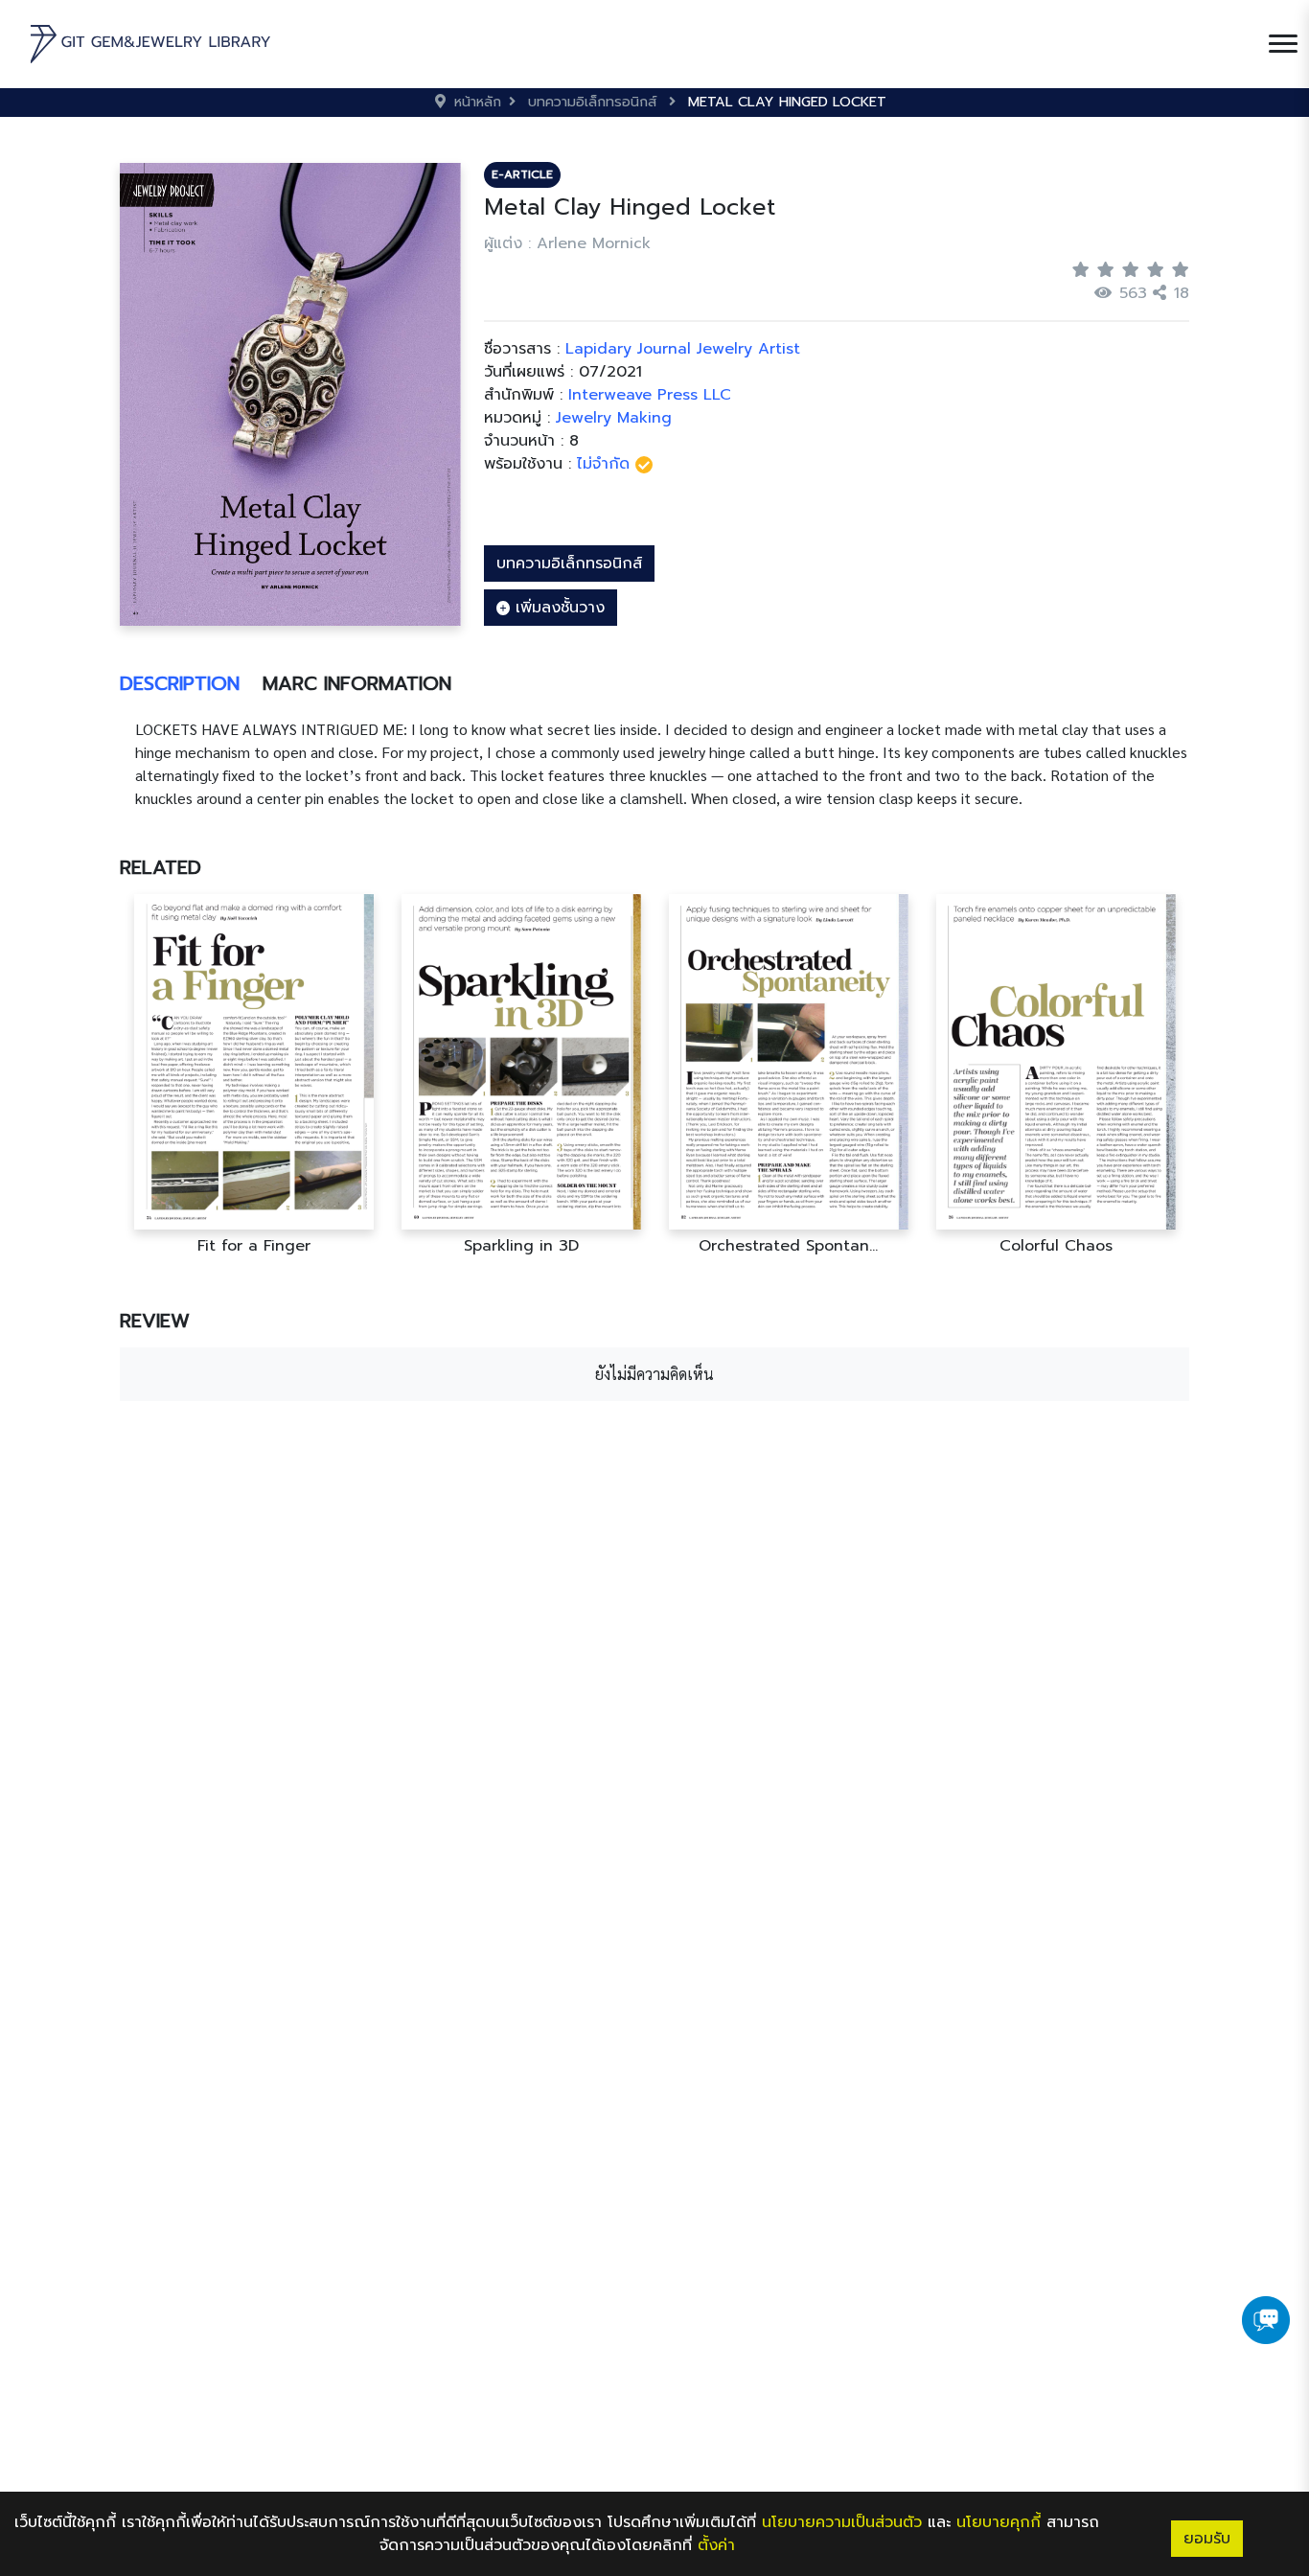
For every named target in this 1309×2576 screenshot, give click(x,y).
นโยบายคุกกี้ (999, 2522)
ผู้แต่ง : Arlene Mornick (567, 243)
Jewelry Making (614, 418)
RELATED (161, 867)
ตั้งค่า (716, 2545)
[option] (253, 1075)
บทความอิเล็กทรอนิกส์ (569, 563)
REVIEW (155, 1321)
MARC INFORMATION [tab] (357, 683)
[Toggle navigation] (1283, 44)
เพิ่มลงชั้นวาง (557, 608)
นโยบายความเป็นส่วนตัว (842, 2522)
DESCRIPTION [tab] (180, 683)
